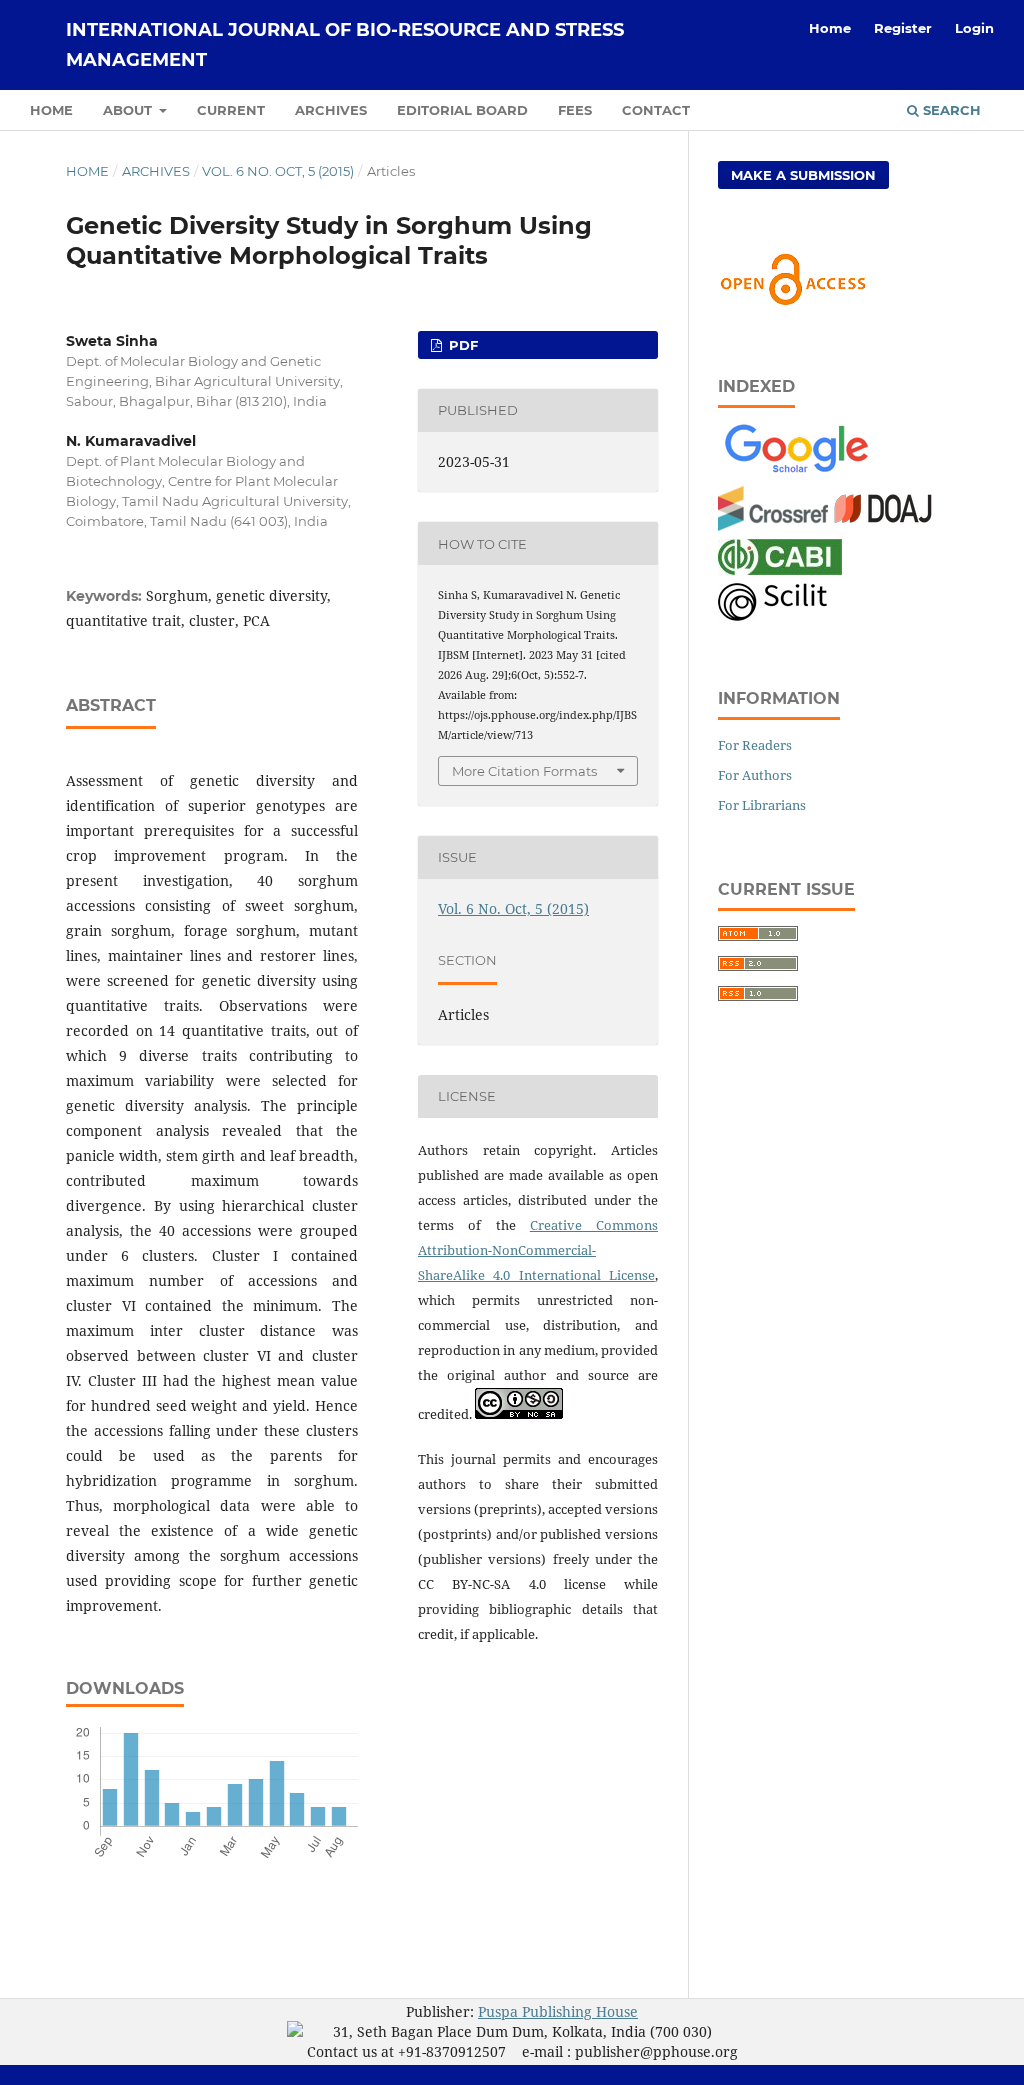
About (129, 110)
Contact (656, 110)
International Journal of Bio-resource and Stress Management (345, 45)
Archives (331, 110)
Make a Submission (803, 175)
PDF (461, 345)
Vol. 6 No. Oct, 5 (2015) (278, 171)
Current (231, 110)
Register (903, 28)
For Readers (755, 745)
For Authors (755, 775)
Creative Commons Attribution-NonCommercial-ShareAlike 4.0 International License (538, 1250)
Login (974, 28)
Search (950, 110)
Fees (575, 110)
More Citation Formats (524, 771)
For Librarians (762, 805)
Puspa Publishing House (558, 2011)
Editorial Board (462, 110)
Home (51, 110)
